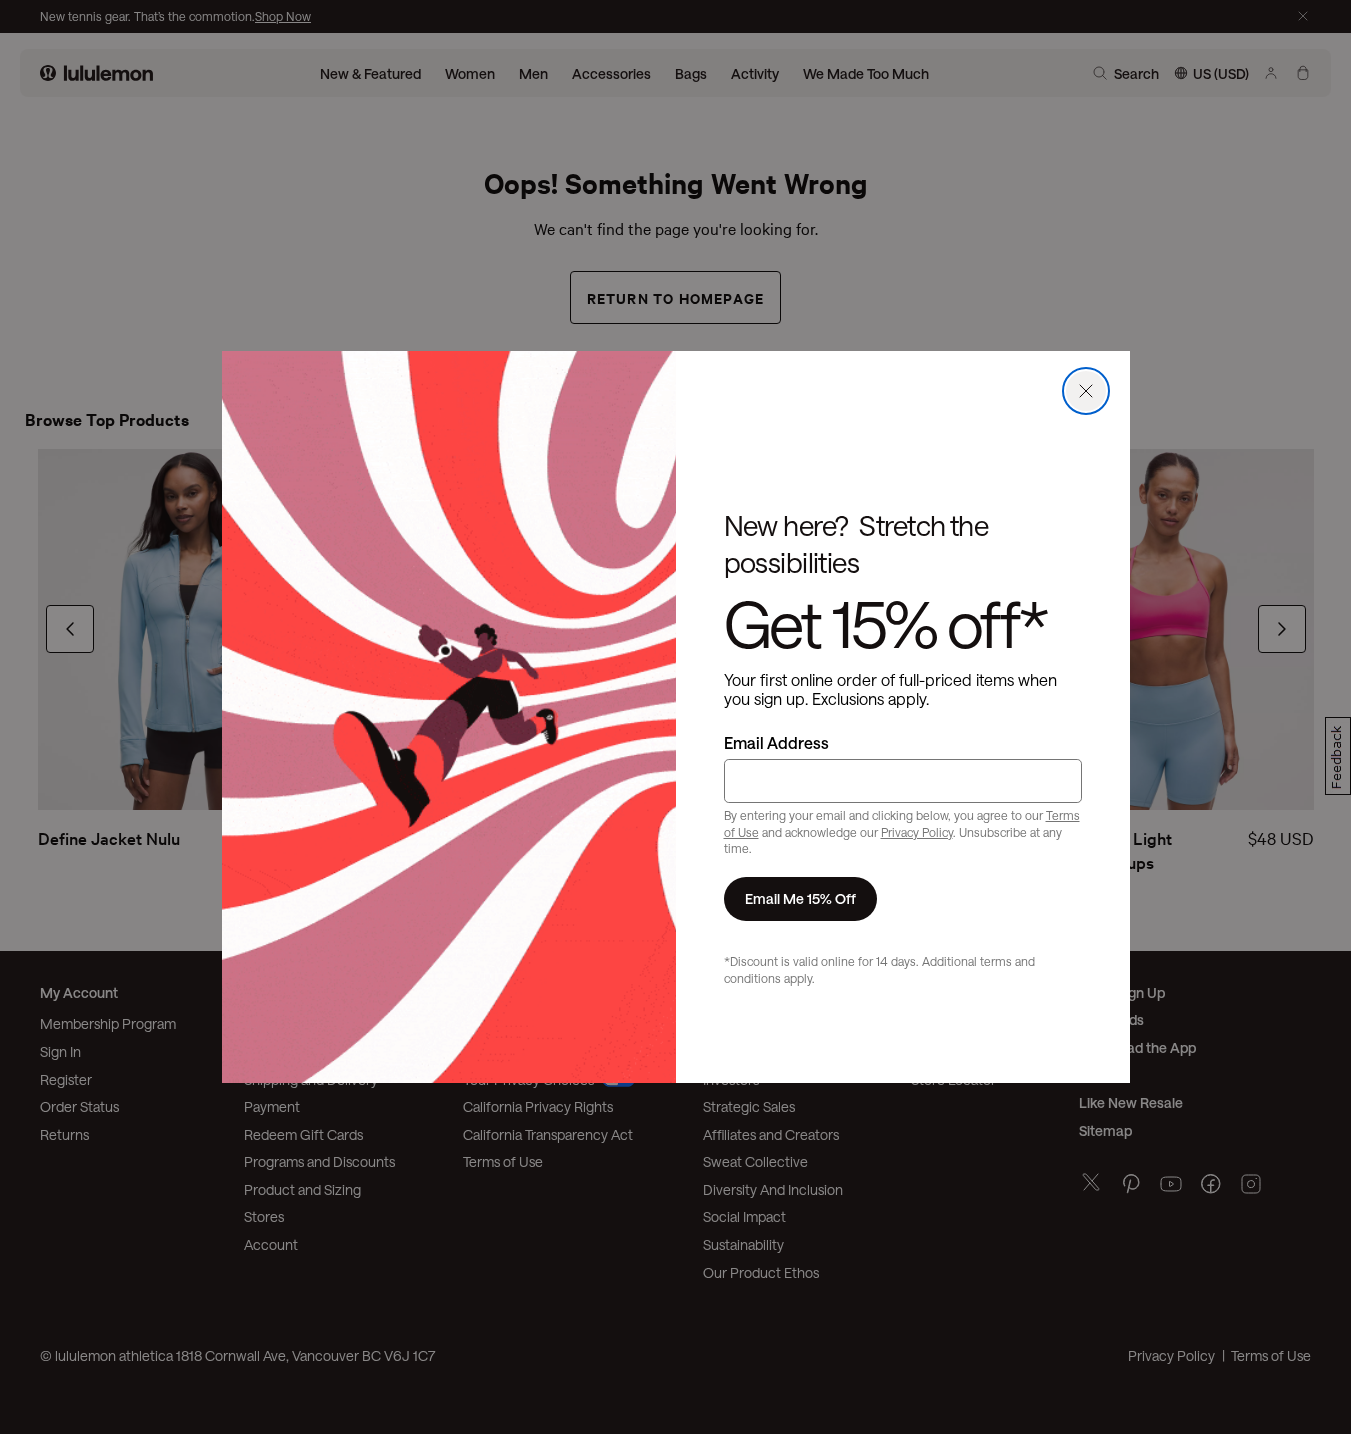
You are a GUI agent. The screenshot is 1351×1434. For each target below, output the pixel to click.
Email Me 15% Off (800, 898)
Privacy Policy (917, 832)
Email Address (776, 742)
